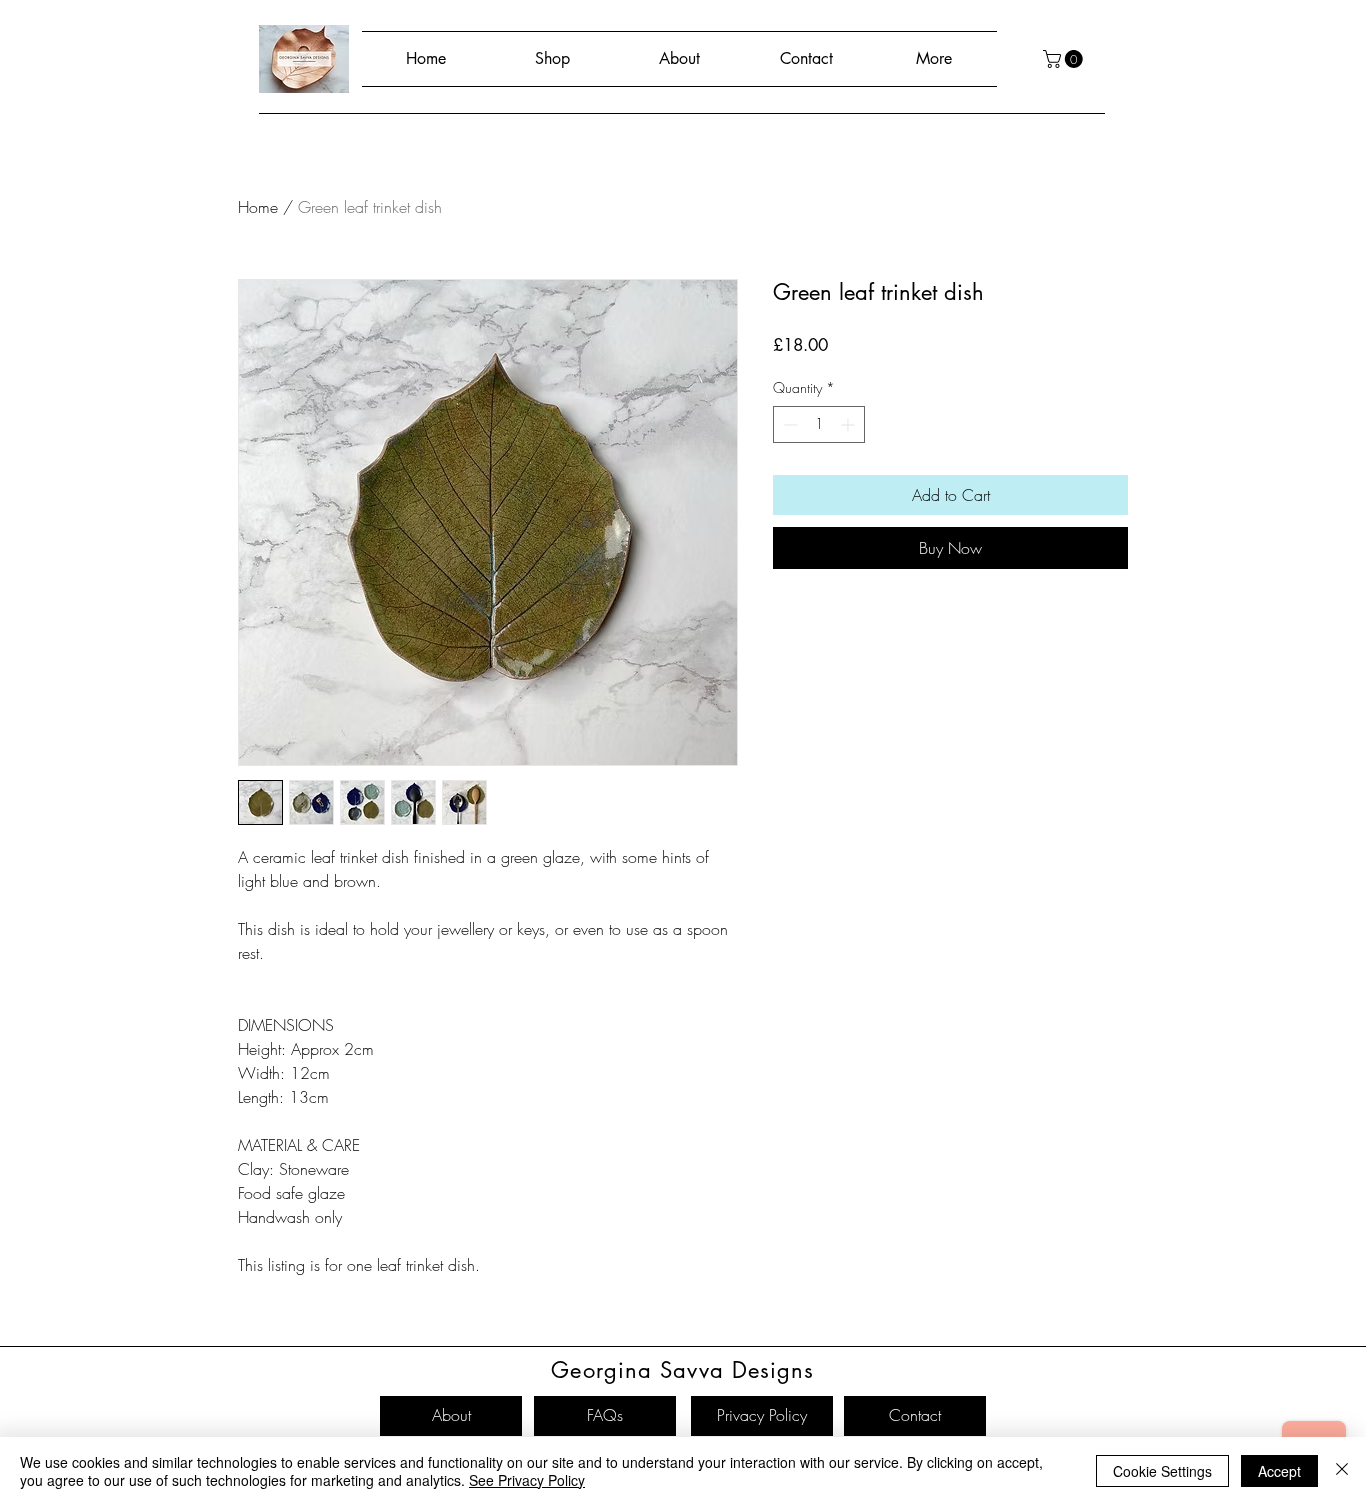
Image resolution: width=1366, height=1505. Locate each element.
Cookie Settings (1162, 1471)
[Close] (1342, 1471)
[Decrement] (788, 424)
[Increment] (849, 424)
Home (258, 207)
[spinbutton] (819, 424)
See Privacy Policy (527, 1480)
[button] (1065, 59)
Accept (1279, 1471)
